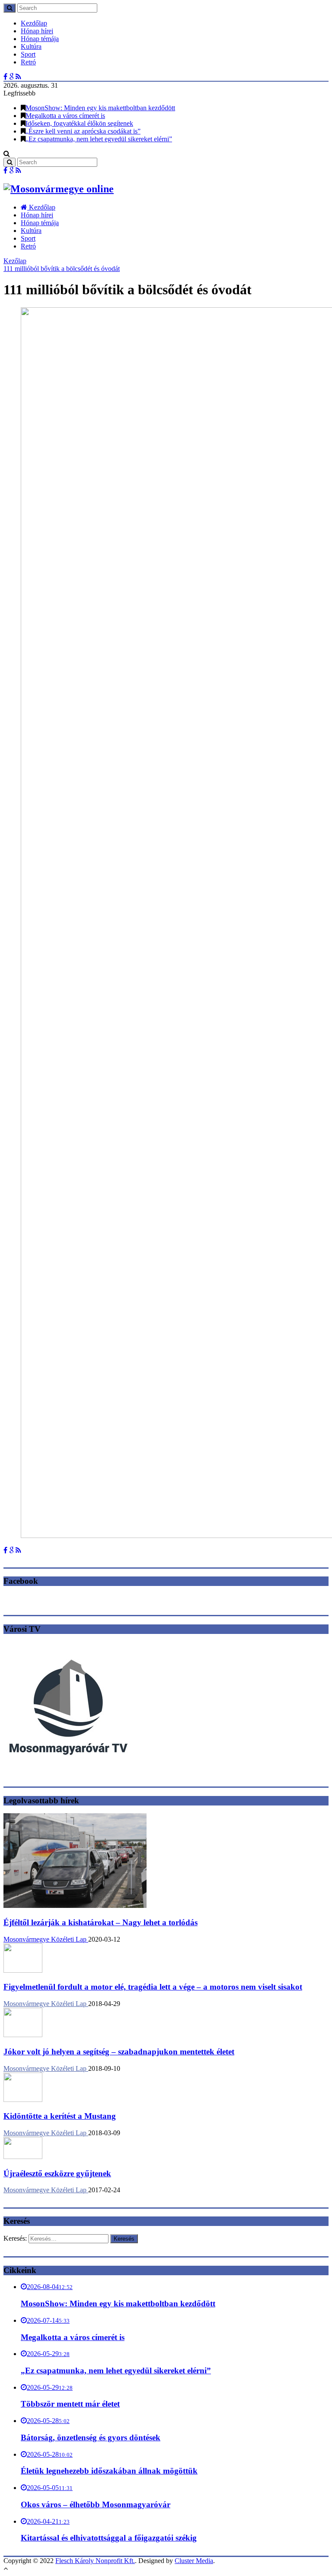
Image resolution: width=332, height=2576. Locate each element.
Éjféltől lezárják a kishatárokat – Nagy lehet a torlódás (101, 1922)
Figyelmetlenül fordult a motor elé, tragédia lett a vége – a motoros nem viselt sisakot (153, 1987)
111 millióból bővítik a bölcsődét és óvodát (62, 269)
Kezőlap (15, 261)
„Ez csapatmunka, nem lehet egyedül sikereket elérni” (99, 139)
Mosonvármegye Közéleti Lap (46, 1939)
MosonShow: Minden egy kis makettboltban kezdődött (100, 108)
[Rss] (18, 77)
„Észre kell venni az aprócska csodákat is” (83, 131)
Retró (28, 62)
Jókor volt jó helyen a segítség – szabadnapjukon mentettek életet (119, 2052)
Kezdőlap (34, 23)
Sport (28, 54)
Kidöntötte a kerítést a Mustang (60, 2116)
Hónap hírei (37, 31)
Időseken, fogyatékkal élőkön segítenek (79, 123)
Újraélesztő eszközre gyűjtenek (57, 2173)
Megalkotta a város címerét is (65, 116)
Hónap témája (40, 39)
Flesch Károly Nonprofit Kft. (95, 2561)
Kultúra (31, 46)
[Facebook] (5, 77)
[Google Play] (11, 77)
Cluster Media (194, 2561)
